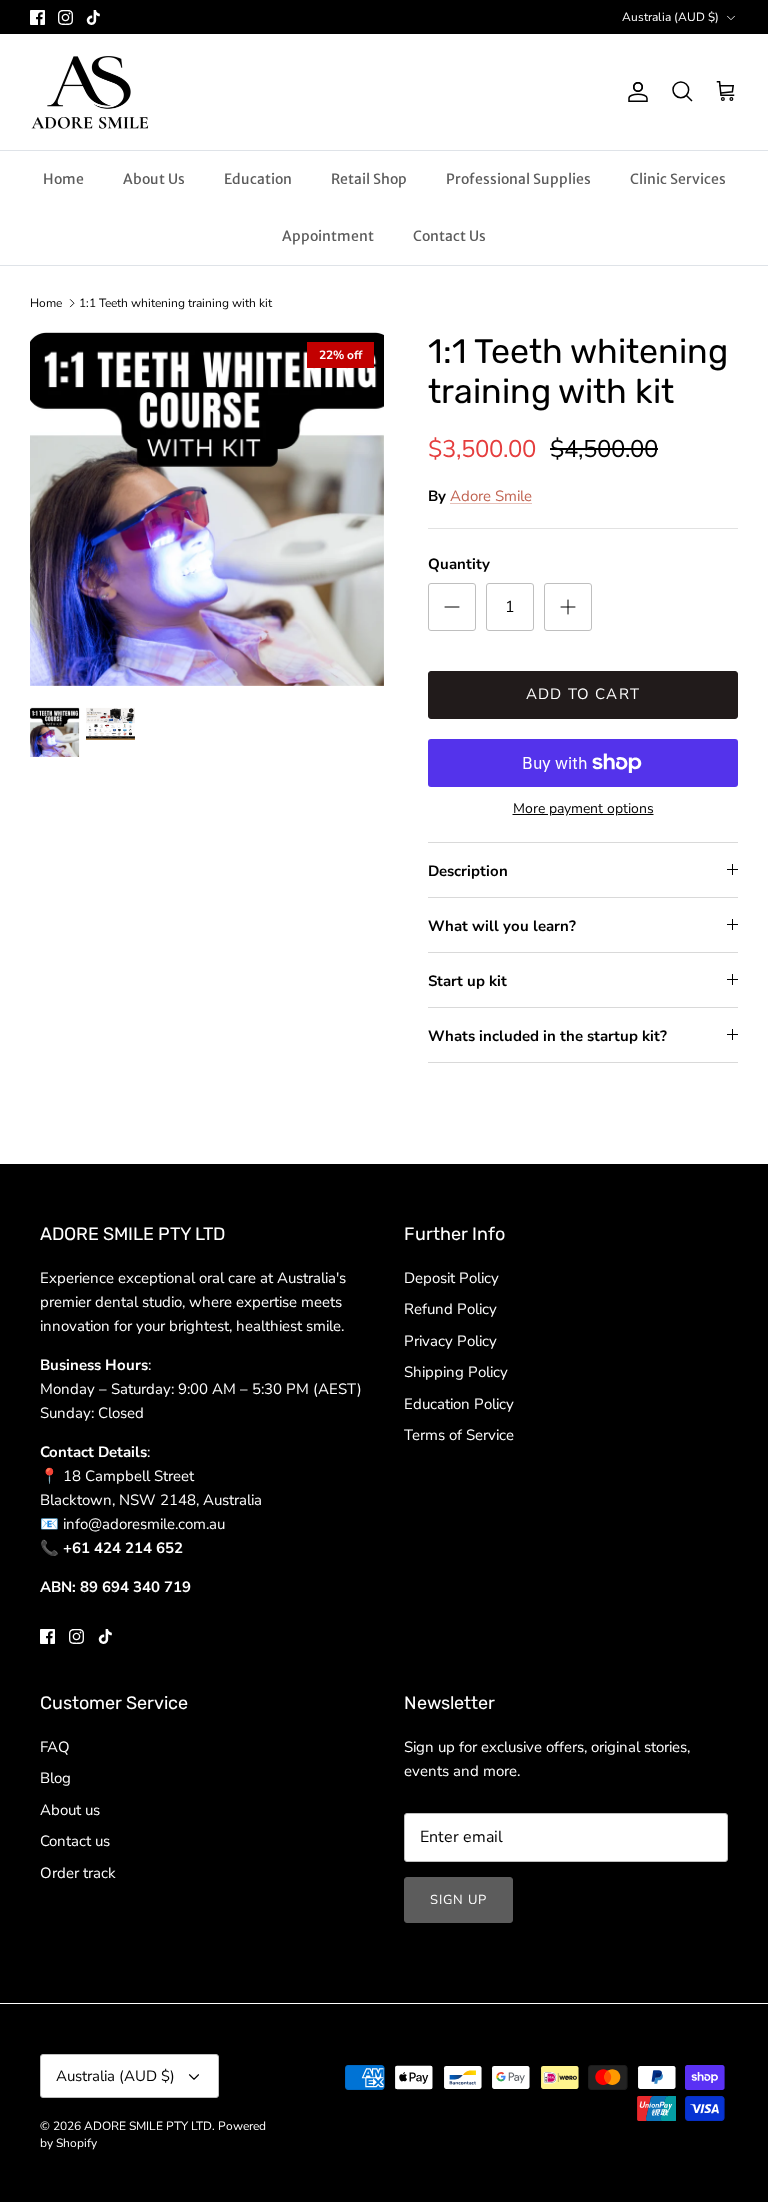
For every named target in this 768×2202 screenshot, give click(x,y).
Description (468, 871)
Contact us (75, 1841)
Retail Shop (369, 179)
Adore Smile (491, 496)
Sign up (458, 1900)
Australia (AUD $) (670, 17)
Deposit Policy (451, 1278)
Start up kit (467, 981)
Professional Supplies (518, 179)
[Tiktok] (93, 17)
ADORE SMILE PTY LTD (148, 2126)
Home (63, 179)
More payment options (583, 809)
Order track (78, 1873)
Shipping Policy (456, 1372)
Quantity (459, 564)
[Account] (634, 92)
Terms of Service (459, 1435)
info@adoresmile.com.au (144, 1524)
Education (258, 179)
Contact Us (449, 236)
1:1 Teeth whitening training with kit (175, 303)
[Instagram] (65, 17)
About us (70, 1810)
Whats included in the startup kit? (547, 1036)
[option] (207, 509)
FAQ (55, 1747)
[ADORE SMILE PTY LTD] (90, 92)
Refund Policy (450, 1309)
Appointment (328, 236)
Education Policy (459, 1404)
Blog (55, 1778)
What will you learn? (502, 926)
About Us (154, 179)
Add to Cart (583, 694)
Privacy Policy (450, 1341)
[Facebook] (37, 17)
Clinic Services (678, 179)
